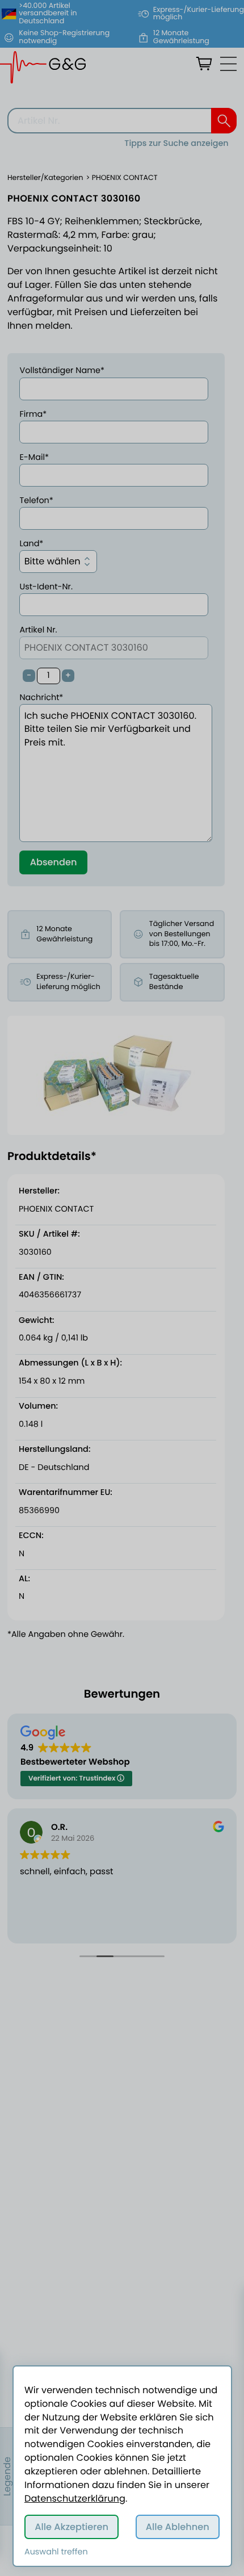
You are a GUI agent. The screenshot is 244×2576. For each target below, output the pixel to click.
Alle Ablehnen (178, 2527)
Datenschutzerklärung (75, 2498)
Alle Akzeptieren (71, 2527)
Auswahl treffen (56, 2552)
